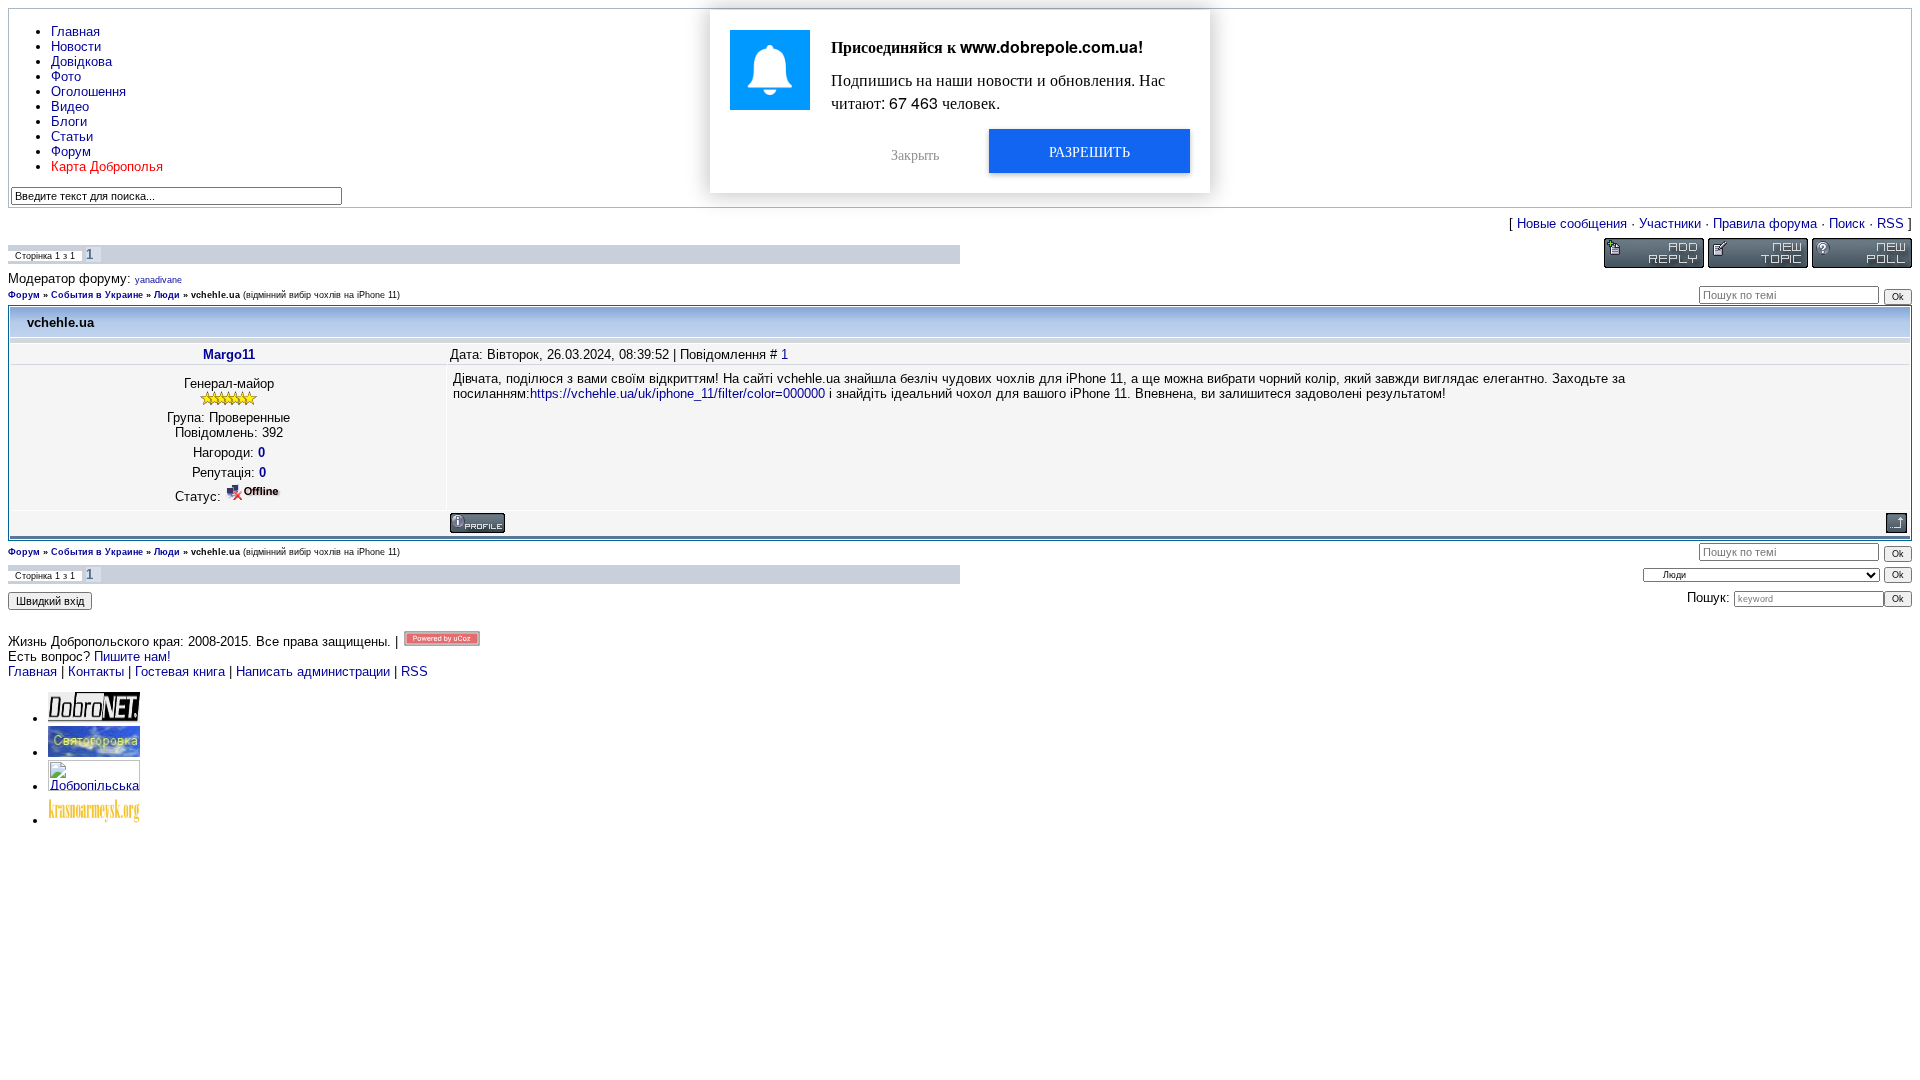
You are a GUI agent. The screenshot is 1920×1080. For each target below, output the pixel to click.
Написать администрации (315, 671)
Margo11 (229, 354)
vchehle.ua (215, 295)
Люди (167, 295)
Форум (24, 295)
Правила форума (1765, 223)
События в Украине (97, 295)
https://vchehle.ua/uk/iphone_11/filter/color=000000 (677, 393)
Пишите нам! (132, 656)
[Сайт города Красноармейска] (94, 820)
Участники (1670, 223)
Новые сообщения (1572, 223)
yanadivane (158, 280)
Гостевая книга (180, 671)
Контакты (96, 671)
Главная (32, 671)
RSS (1890, 223)
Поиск (1847, 223)
